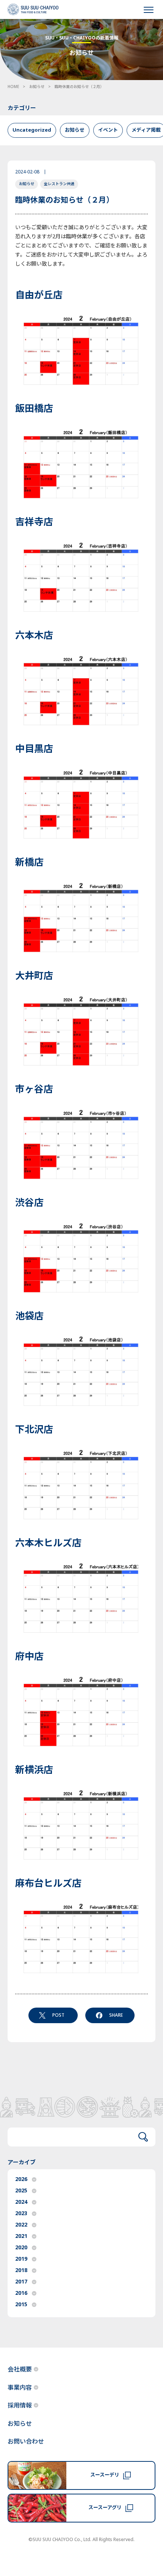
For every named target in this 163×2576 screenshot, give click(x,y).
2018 (21, 2270)
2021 (21, 2236)
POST (58, 2015)
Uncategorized (32, 130)
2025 (21, 2191)
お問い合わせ (26, 2442)
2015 (21, 2305)
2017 (21, 2282)
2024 (21, 2202)
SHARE (116, 2015)
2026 (21, 2179)
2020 (21, 2248)
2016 (21, 2293)
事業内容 (20, 2388)
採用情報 (20, 2406)
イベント (108, 130)
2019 (21, 2259)
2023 (21, 2213)
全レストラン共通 (59, 184)
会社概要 (20, 2370)
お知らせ (37, 87)
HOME (13, 87)
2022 (21, 2225)
